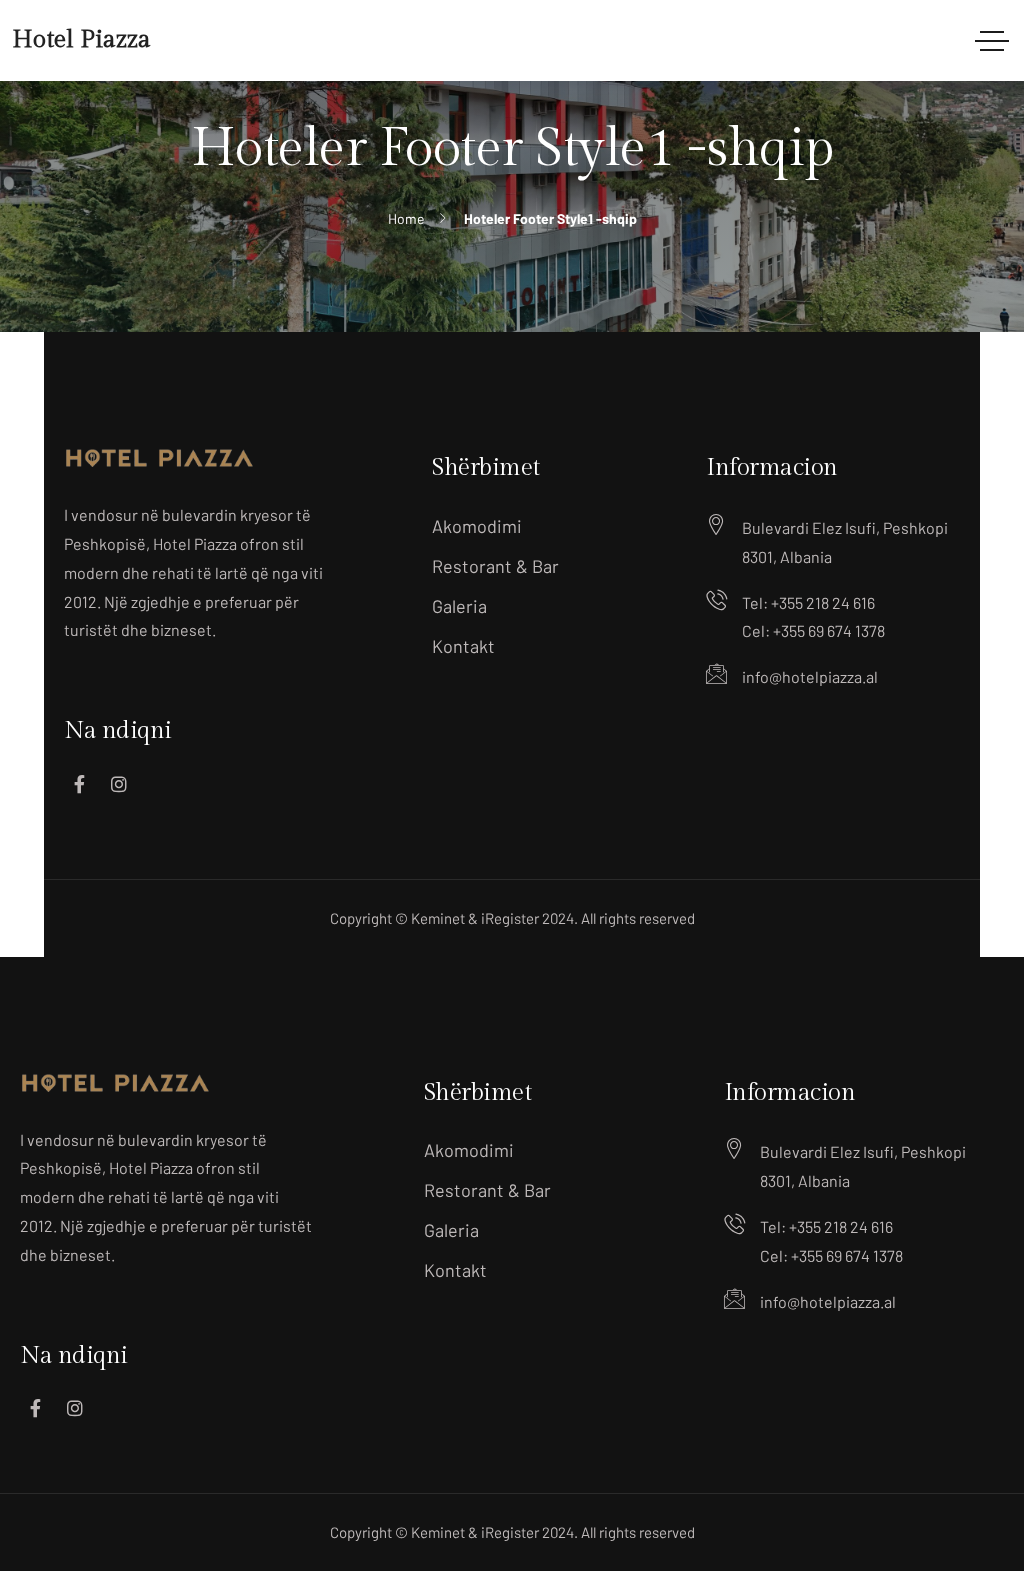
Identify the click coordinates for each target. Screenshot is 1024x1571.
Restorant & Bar (495, 566)
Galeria (459, 606)
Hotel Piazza (81, 40)
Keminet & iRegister (475, 918)
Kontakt (463, 646)
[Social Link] (79, 784)
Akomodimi (477, 526)
